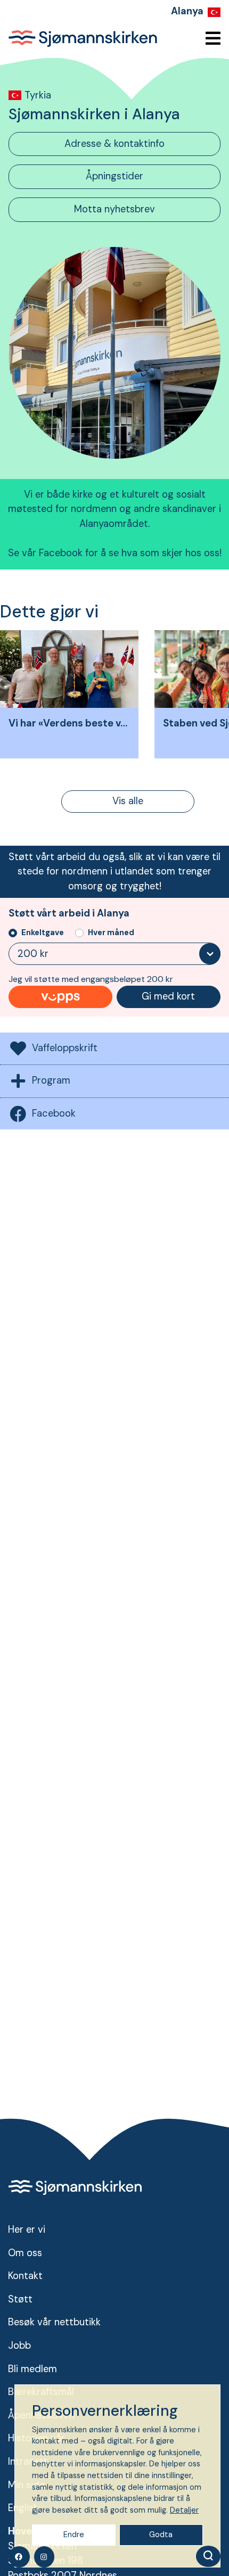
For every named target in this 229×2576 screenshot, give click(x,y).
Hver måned (111, 932)
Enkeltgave (43, 932)
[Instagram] (44, 2557)
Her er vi (27, 2230)
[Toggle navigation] (210, 39)
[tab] (114, 144)
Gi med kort (168, 996)
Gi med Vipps (60, 997)
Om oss (25, 2253)
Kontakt (25, 2276)
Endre (74, 2534)
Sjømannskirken (83, 38)
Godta (161, 2534)
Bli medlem (32, 2369)
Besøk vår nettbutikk (54, 2322)
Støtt (20, 2299)
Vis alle (128, 801)
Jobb (19, 2346)
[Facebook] (19, 2557)
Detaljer (184, 2510)
